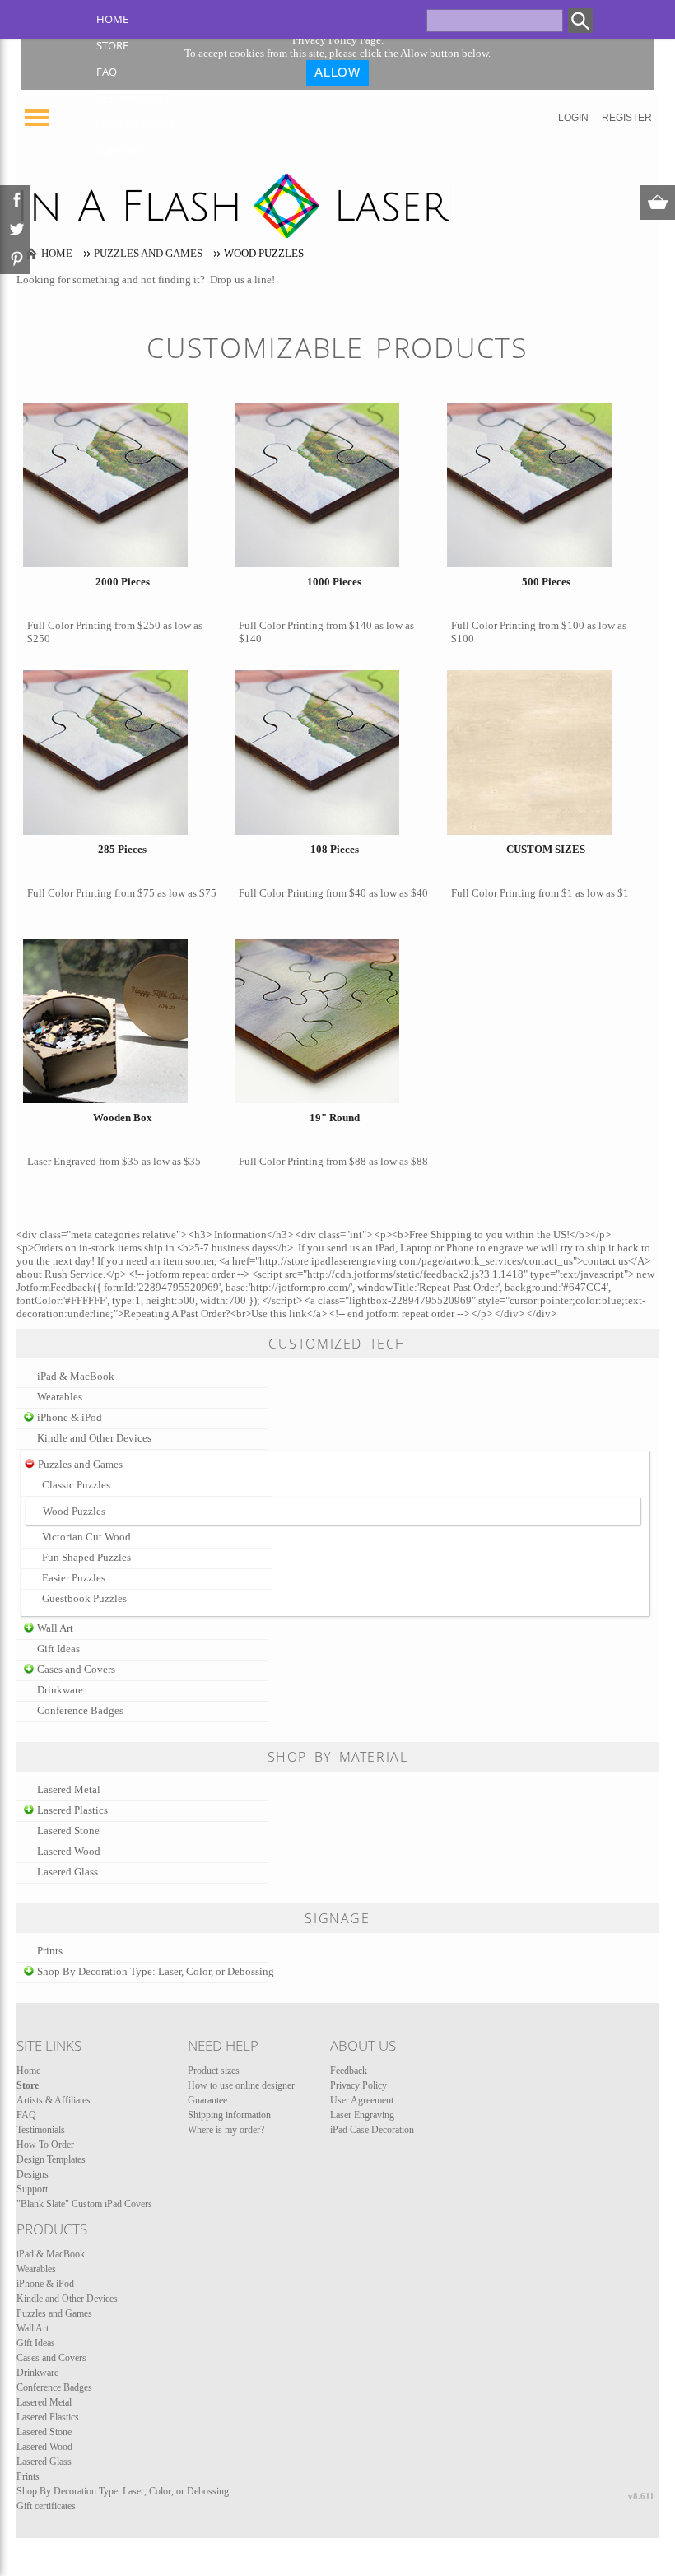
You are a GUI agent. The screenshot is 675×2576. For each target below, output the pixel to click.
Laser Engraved (62, 1161)
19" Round (335, 1118)
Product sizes (214, 2071)
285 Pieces (122, 849)
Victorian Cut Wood (86, 1537)
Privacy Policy (358, 2085)
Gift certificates (46, 2506)
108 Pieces (335, 849)
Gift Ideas (58, 1649)
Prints (50, 1951)
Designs (33, 2174)
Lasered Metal (69, 1789)
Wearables (60, 1397)
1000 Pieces (334, 582)
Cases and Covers (76, 1669)
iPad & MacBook (76, 1376)
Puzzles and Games (148, 253)
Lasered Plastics (72, 1810)
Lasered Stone (68, 1831)
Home (112, 19)
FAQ (107, 72)
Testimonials (133, 98)
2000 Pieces (123, 582)
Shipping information (229, 2115)
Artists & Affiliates (54, 2100)
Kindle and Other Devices (94, 1438)
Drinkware (60, 1690)
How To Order (136, 124)
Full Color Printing (70, 625)
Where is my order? (226, 2130)
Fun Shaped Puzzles (86, 1557)
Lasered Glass (67, 1872)
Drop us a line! (242, 279)
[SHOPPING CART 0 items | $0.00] (658, 203)
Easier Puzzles (74, 1578)
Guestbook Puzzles (84, 1598)
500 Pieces (546, 582)
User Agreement (362, 2100)
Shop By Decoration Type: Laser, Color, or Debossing (156, 1971)
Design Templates (51, 2159)
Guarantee (207, 2100)
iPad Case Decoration (372, 2130)
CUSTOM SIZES (546, 849)
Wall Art (55, 1628)
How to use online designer (241, 2085)
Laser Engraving (362, 2115)
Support (120, 151)
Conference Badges (80, 1710)
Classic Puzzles (76, 1485)
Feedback (349, 2071)
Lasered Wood (69, 1851)
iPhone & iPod (70, 1417)
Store (112, 45)
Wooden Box (123, 1118)
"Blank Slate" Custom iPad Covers (84, 2204)
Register (627, 118)
